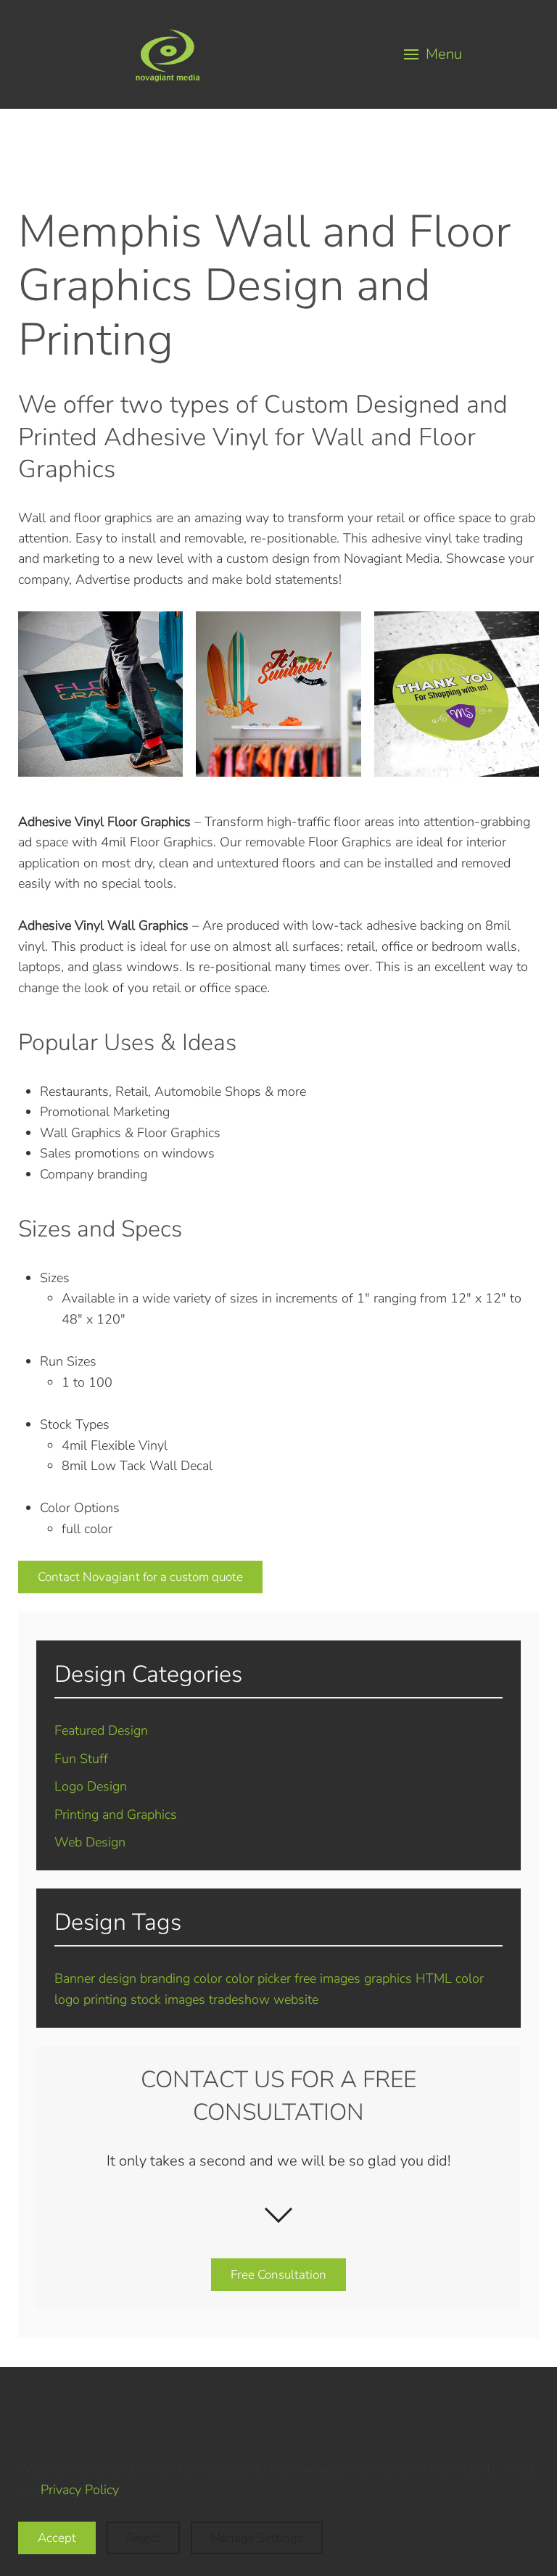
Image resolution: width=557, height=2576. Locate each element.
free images (327, 1978)
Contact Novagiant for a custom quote (140, 1577)
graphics (388, 1978)
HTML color (450, 1978)
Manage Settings (257, 2538)
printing (105, 1999)
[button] (434, 54)
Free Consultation (278, 2275)
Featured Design (101, 1730)
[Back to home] (168, 54)
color (208, 1978)
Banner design (95, 1978)
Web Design (90, 1842)
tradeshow (239, 1999)
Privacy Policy (79, 2490)
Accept (57, 2538)
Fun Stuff (81, 1759)
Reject (143, 2538)
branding (165, 1978)
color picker (258, 1978)
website (296, 1999)
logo (67, 1999)
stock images (168, 1999)
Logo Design (91, 1786)
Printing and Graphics (116, 1815)
